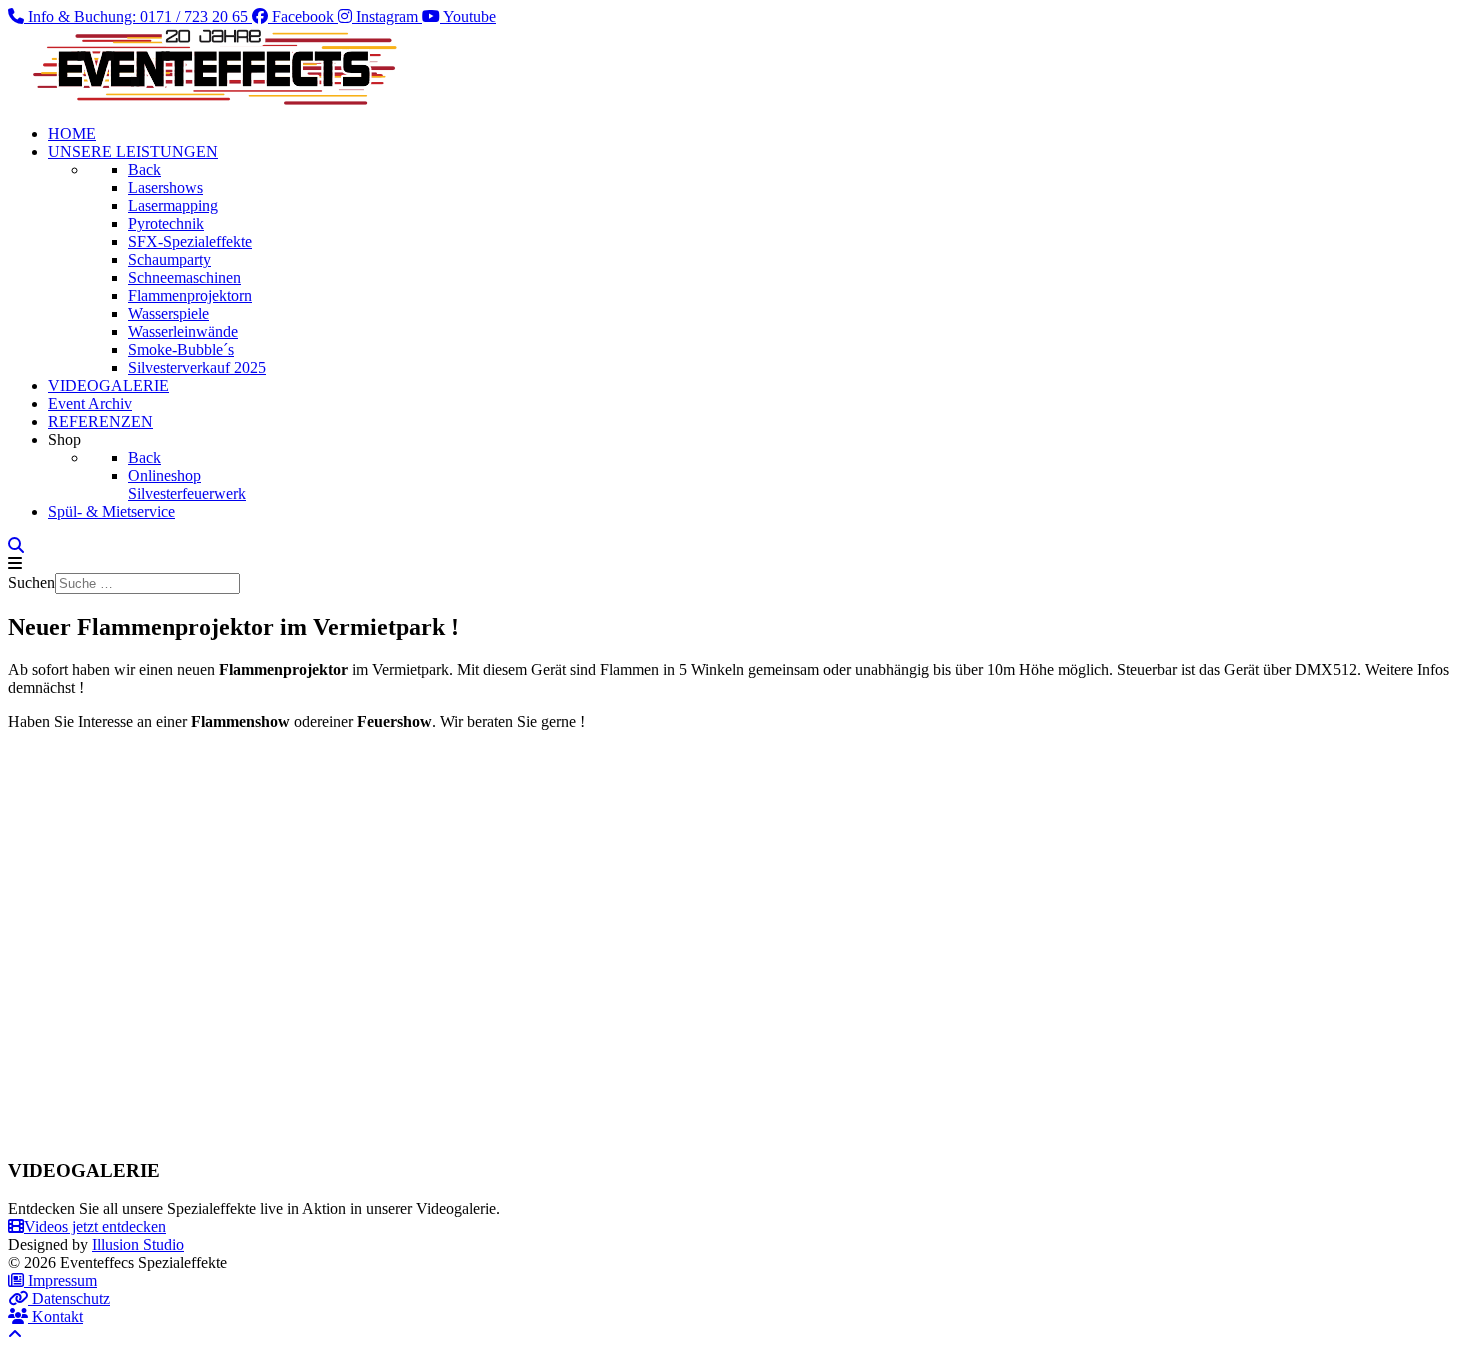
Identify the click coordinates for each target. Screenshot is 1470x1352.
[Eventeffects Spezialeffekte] (208, 99)
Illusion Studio (138, 1244)
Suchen (31, 582)
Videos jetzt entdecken (95, 1226)
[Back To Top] (15, 1334)
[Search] (16, 545)
